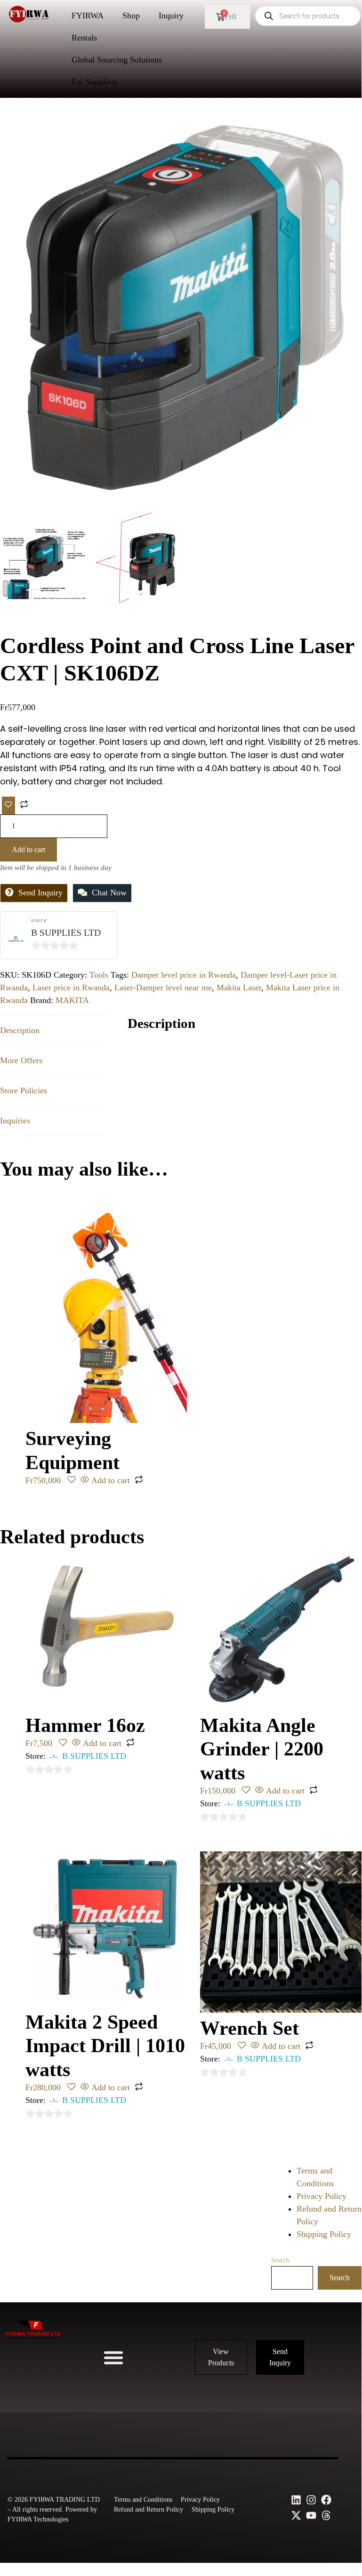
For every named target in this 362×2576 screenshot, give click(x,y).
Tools (99, 975)
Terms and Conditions (143, 2500)
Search (280, 2260)
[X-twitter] (296, 2515)
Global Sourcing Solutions (117, 60)
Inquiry (171, 16)
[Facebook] (326, 2500)
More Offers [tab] (21, 1060)
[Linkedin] (296, 2500)
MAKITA (72, 1000)
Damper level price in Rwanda (184, 975)
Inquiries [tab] (15, 1121)
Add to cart (28, 849)
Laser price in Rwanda (71, 988)
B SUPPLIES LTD (66, 932)
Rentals (84, 38)
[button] (113, 2357)
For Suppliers (95, 82)
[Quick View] (85, 1480)
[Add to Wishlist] (8, 806)
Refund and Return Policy (149, 2509)
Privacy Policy (322, 2196)
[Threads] (326, 2515)
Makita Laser (239, 988)
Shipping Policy (324, 2234)
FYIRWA (88, 16)
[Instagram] (311, 2500)
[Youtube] (311, 2515)
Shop (131, 16)
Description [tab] (20, 1030)
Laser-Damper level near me (163, 988)
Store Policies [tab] (24, 1090)
